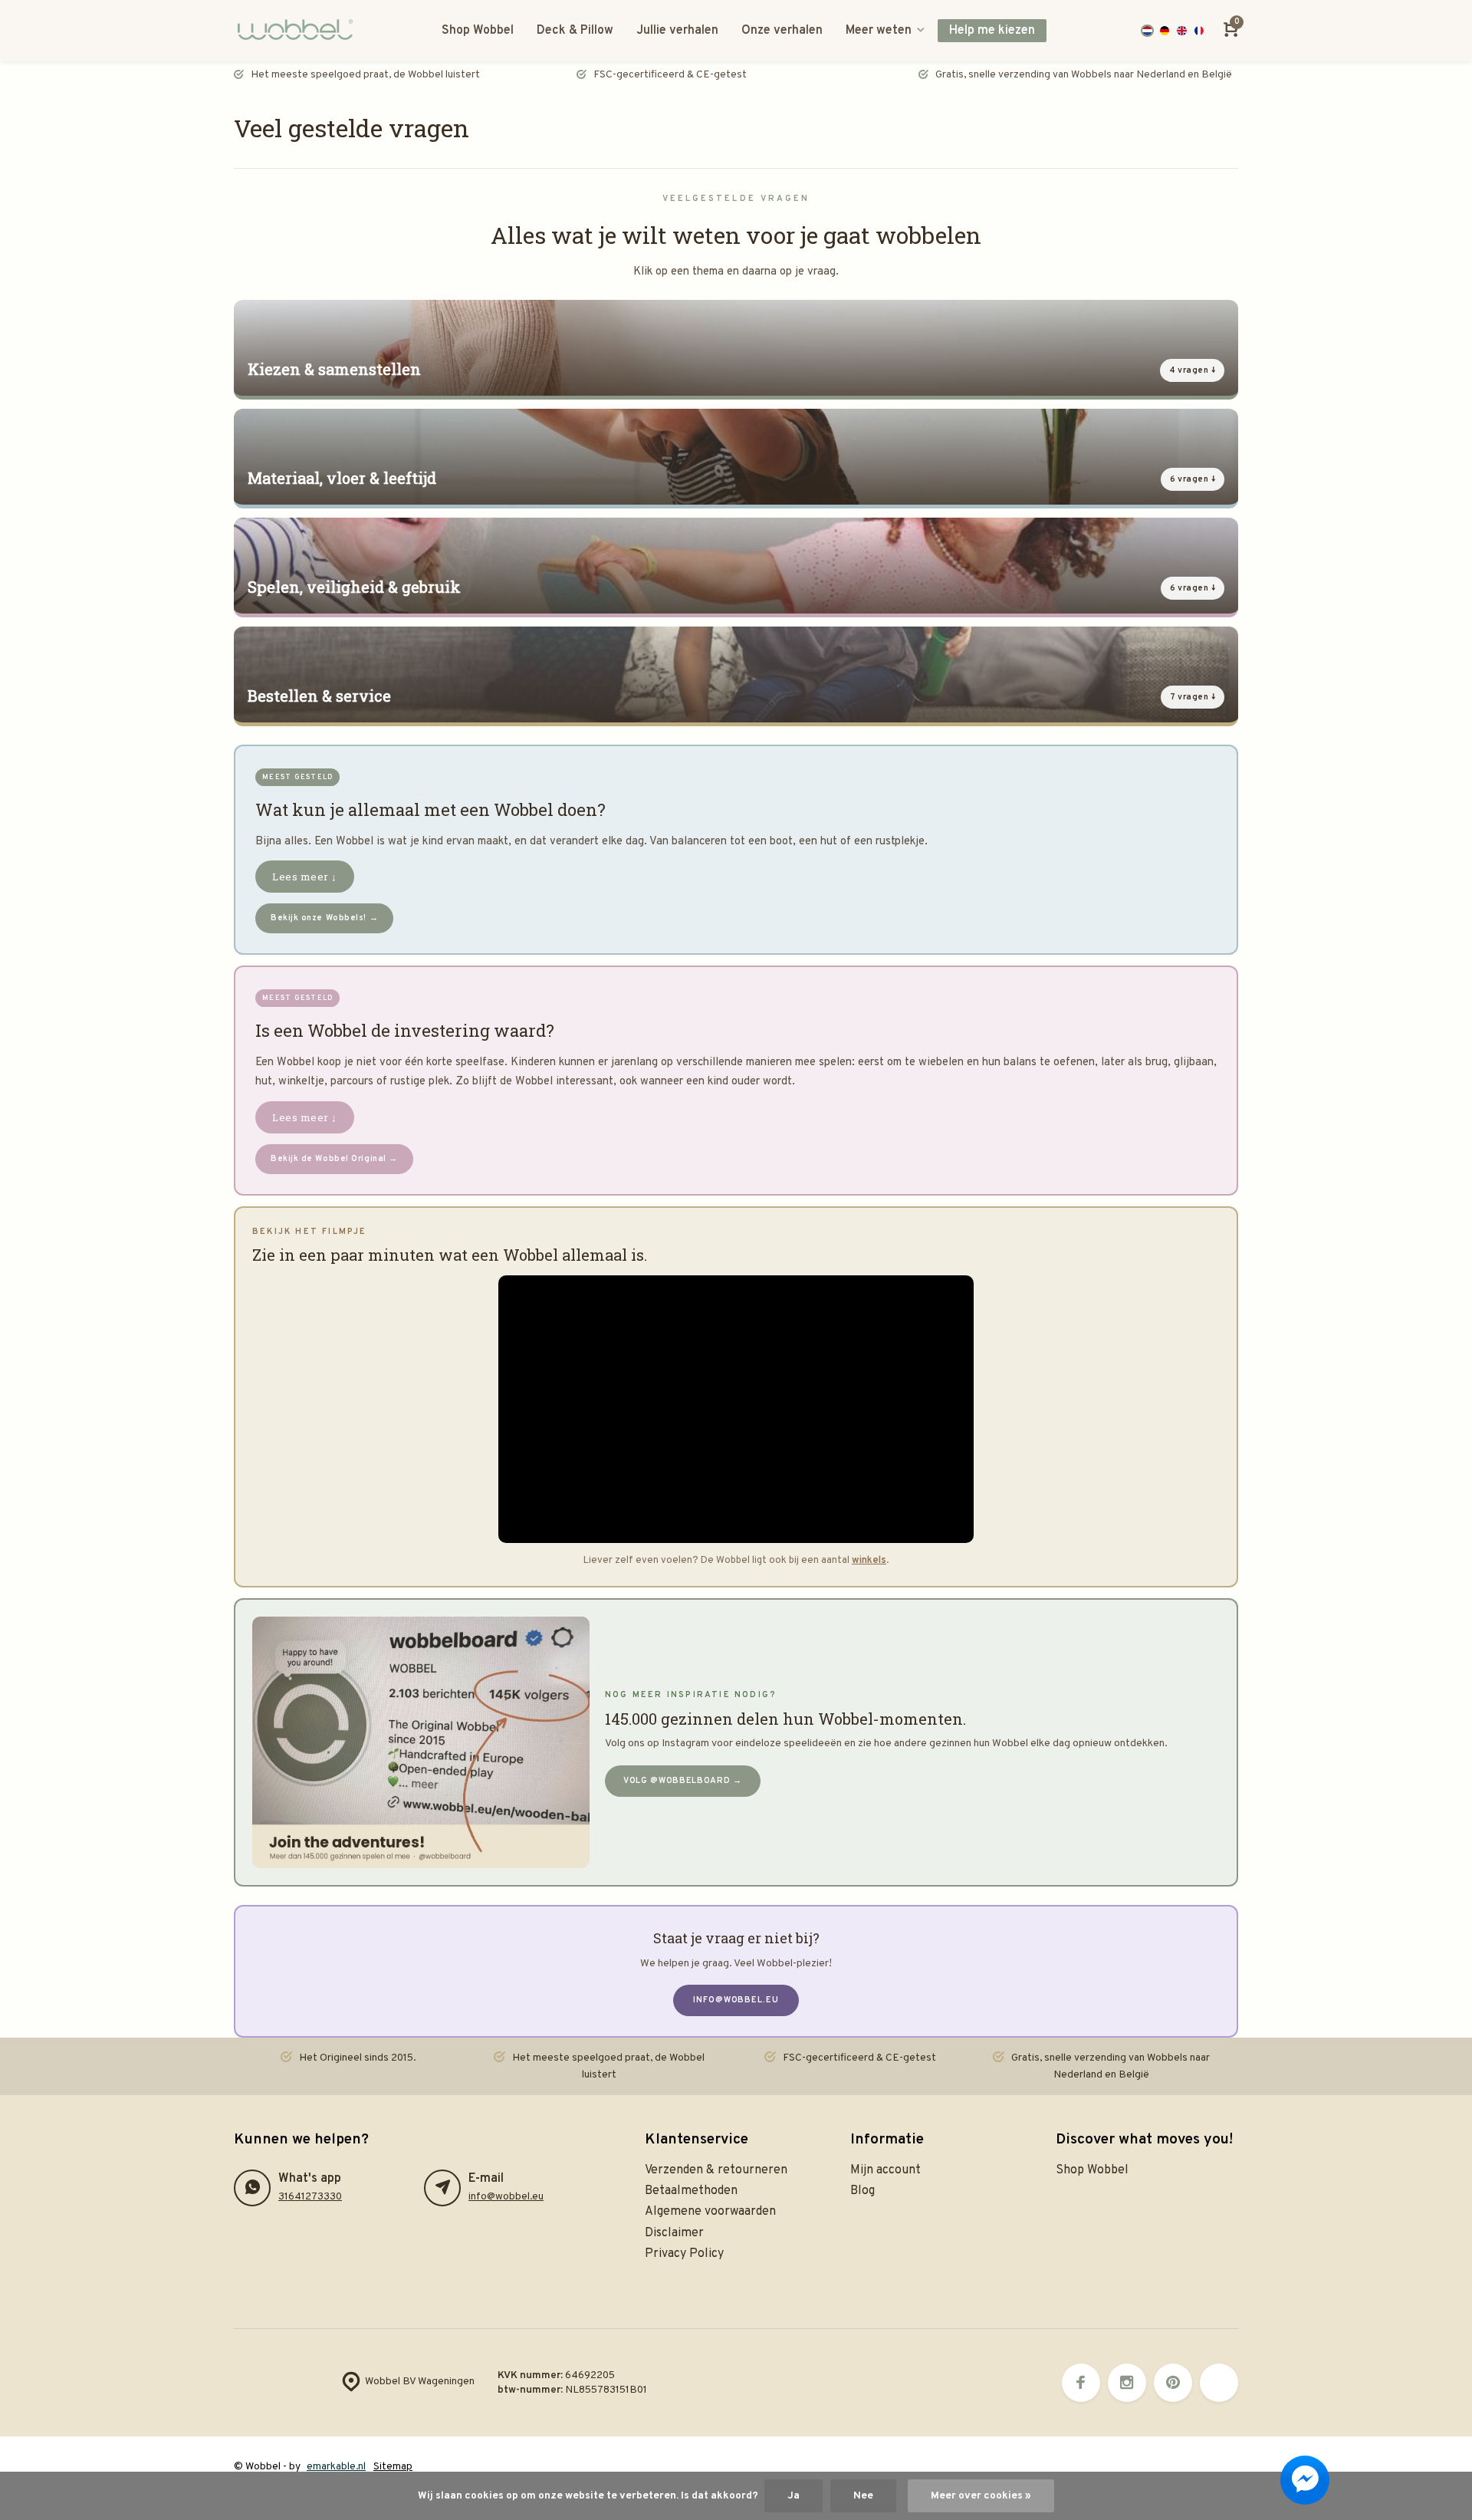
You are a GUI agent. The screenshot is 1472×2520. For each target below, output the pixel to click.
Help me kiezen (992, 31)
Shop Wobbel (478, 31)
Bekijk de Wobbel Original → (334, 1159)
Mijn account (886, 2170)
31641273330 (310, 2197)
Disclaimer (674, 2233)
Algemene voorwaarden (710, 2212)
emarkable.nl (336, 2467)
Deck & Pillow (575, 31)
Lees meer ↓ (305, 877)
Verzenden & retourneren (716, 2170)
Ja (793, 2496)
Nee (863, 2496)
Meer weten (879, 31)
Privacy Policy (684, 2254)
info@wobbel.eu (736, 2000)
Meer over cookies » (981, 2496)
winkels (869, 1561)
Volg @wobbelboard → (683, 1781)
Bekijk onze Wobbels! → (324, 918)
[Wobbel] (299, 31)
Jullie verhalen (677, 31)
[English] (1182, 31)
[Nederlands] (1147, 31)
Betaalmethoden (691, 2191)
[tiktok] (1219, 2383)
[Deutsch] (1165, 31)
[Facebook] (1081, 2383)
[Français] (1199, 31)
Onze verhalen (782, 31)
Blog (863, 2191)
